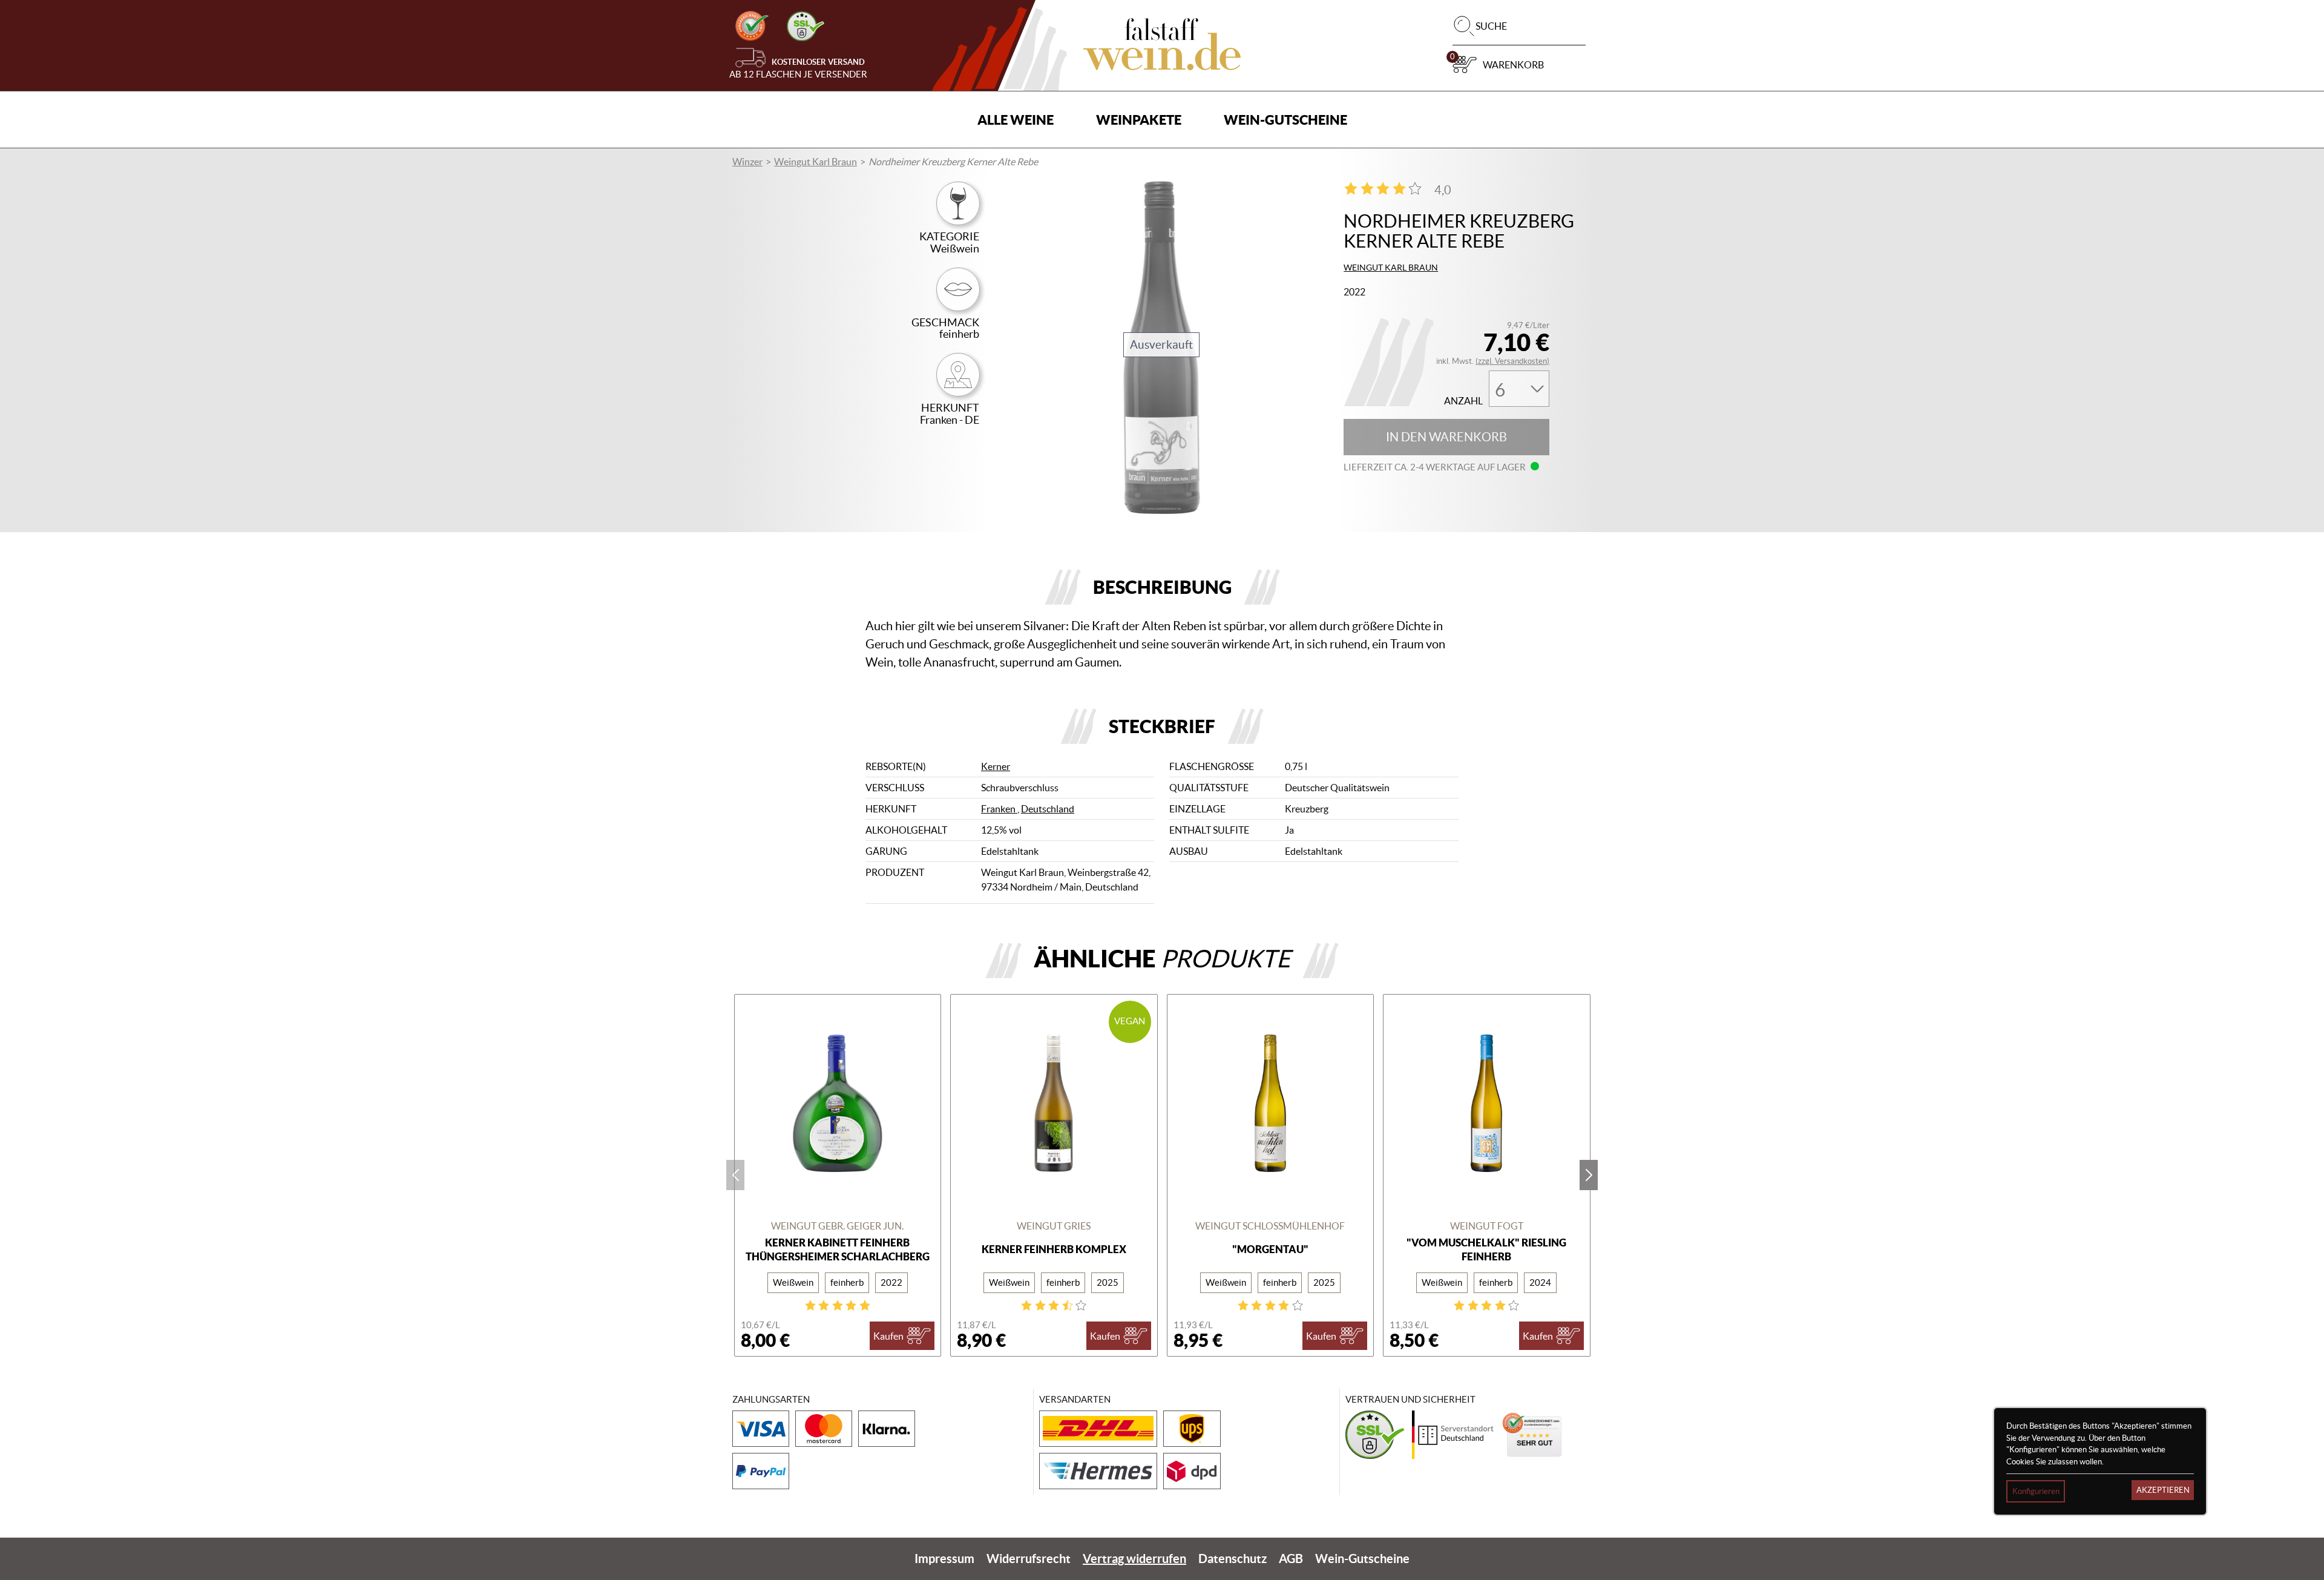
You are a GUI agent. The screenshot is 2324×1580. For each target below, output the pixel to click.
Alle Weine (1016, 120)
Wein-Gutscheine (1285, 120)
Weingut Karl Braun (816, 162)
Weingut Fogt (1487, 1226)
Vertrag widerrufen (1134, 1559)
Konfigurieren (2036, 1491)
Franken (999, 809)
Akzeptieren (2163, 1490)
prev (735, 1175)
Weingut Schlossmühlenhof (1270, 1226)
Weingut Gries (1054, 1226)
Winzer (747, 162)
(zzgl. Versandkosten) (1512, 361)
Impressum (944, 1559)
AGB (1291, 1559)
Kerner (996, 766)
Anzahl (1463, 401)
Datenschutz (1233, 1559)
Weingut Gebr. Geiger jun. (837, 1226)
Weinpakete (1139, 120)
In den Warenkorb (1446, 437)
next (1589, 1175)
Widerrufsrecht (1029, 1559)
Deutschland (1048, 809)
